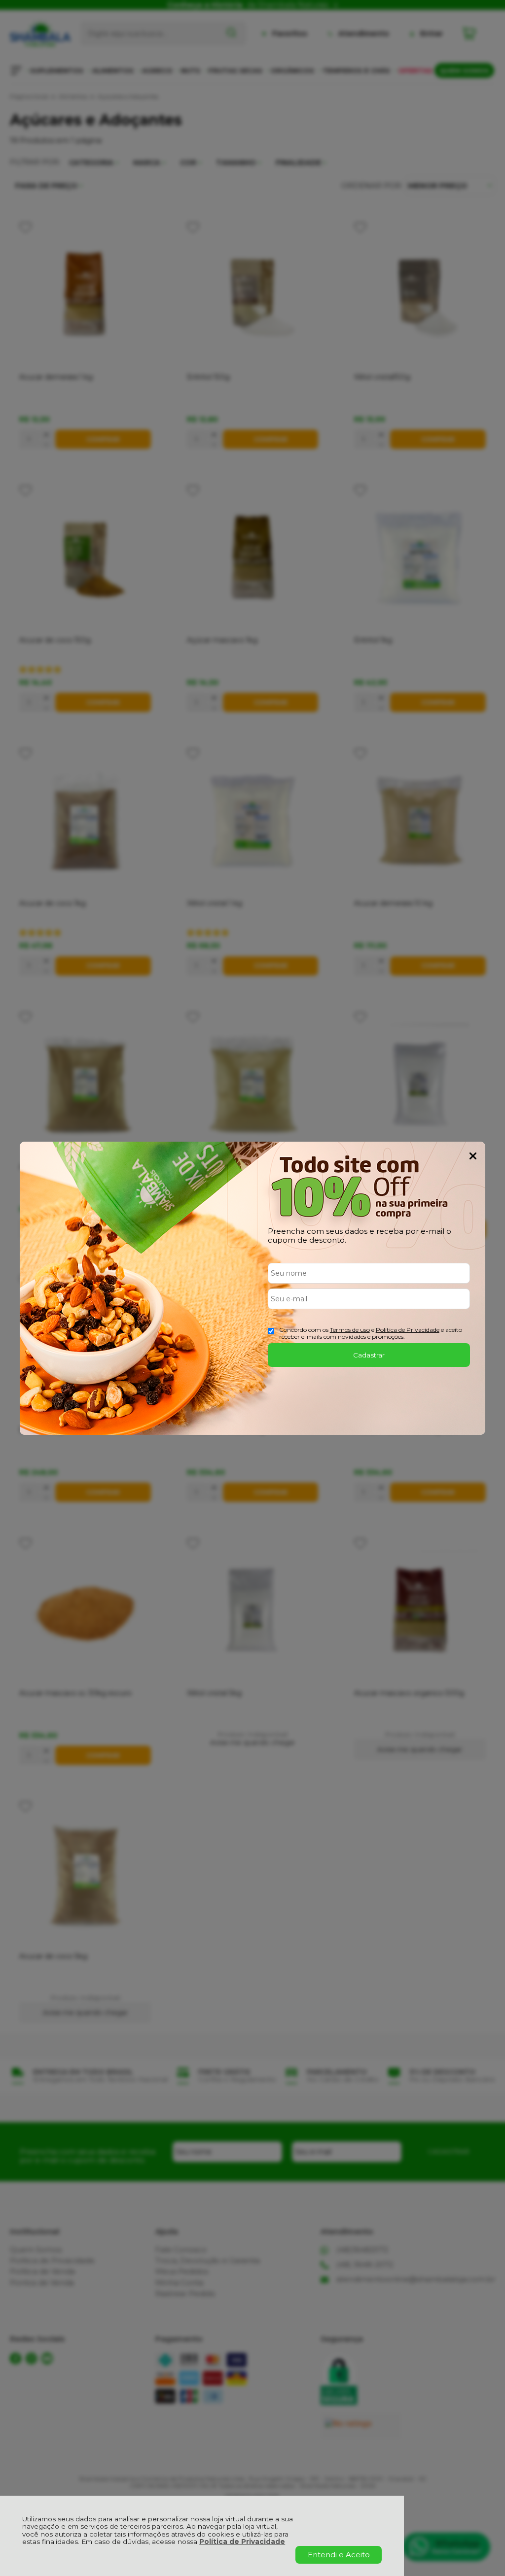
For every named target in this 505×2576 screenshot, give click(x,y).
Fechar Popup (473, 1156)
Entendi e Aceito (339, 2555)
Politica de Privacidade (408, 1330)
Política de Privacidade (242, 2542)
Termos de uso (350, 1330)
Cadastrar (369, 1355)
